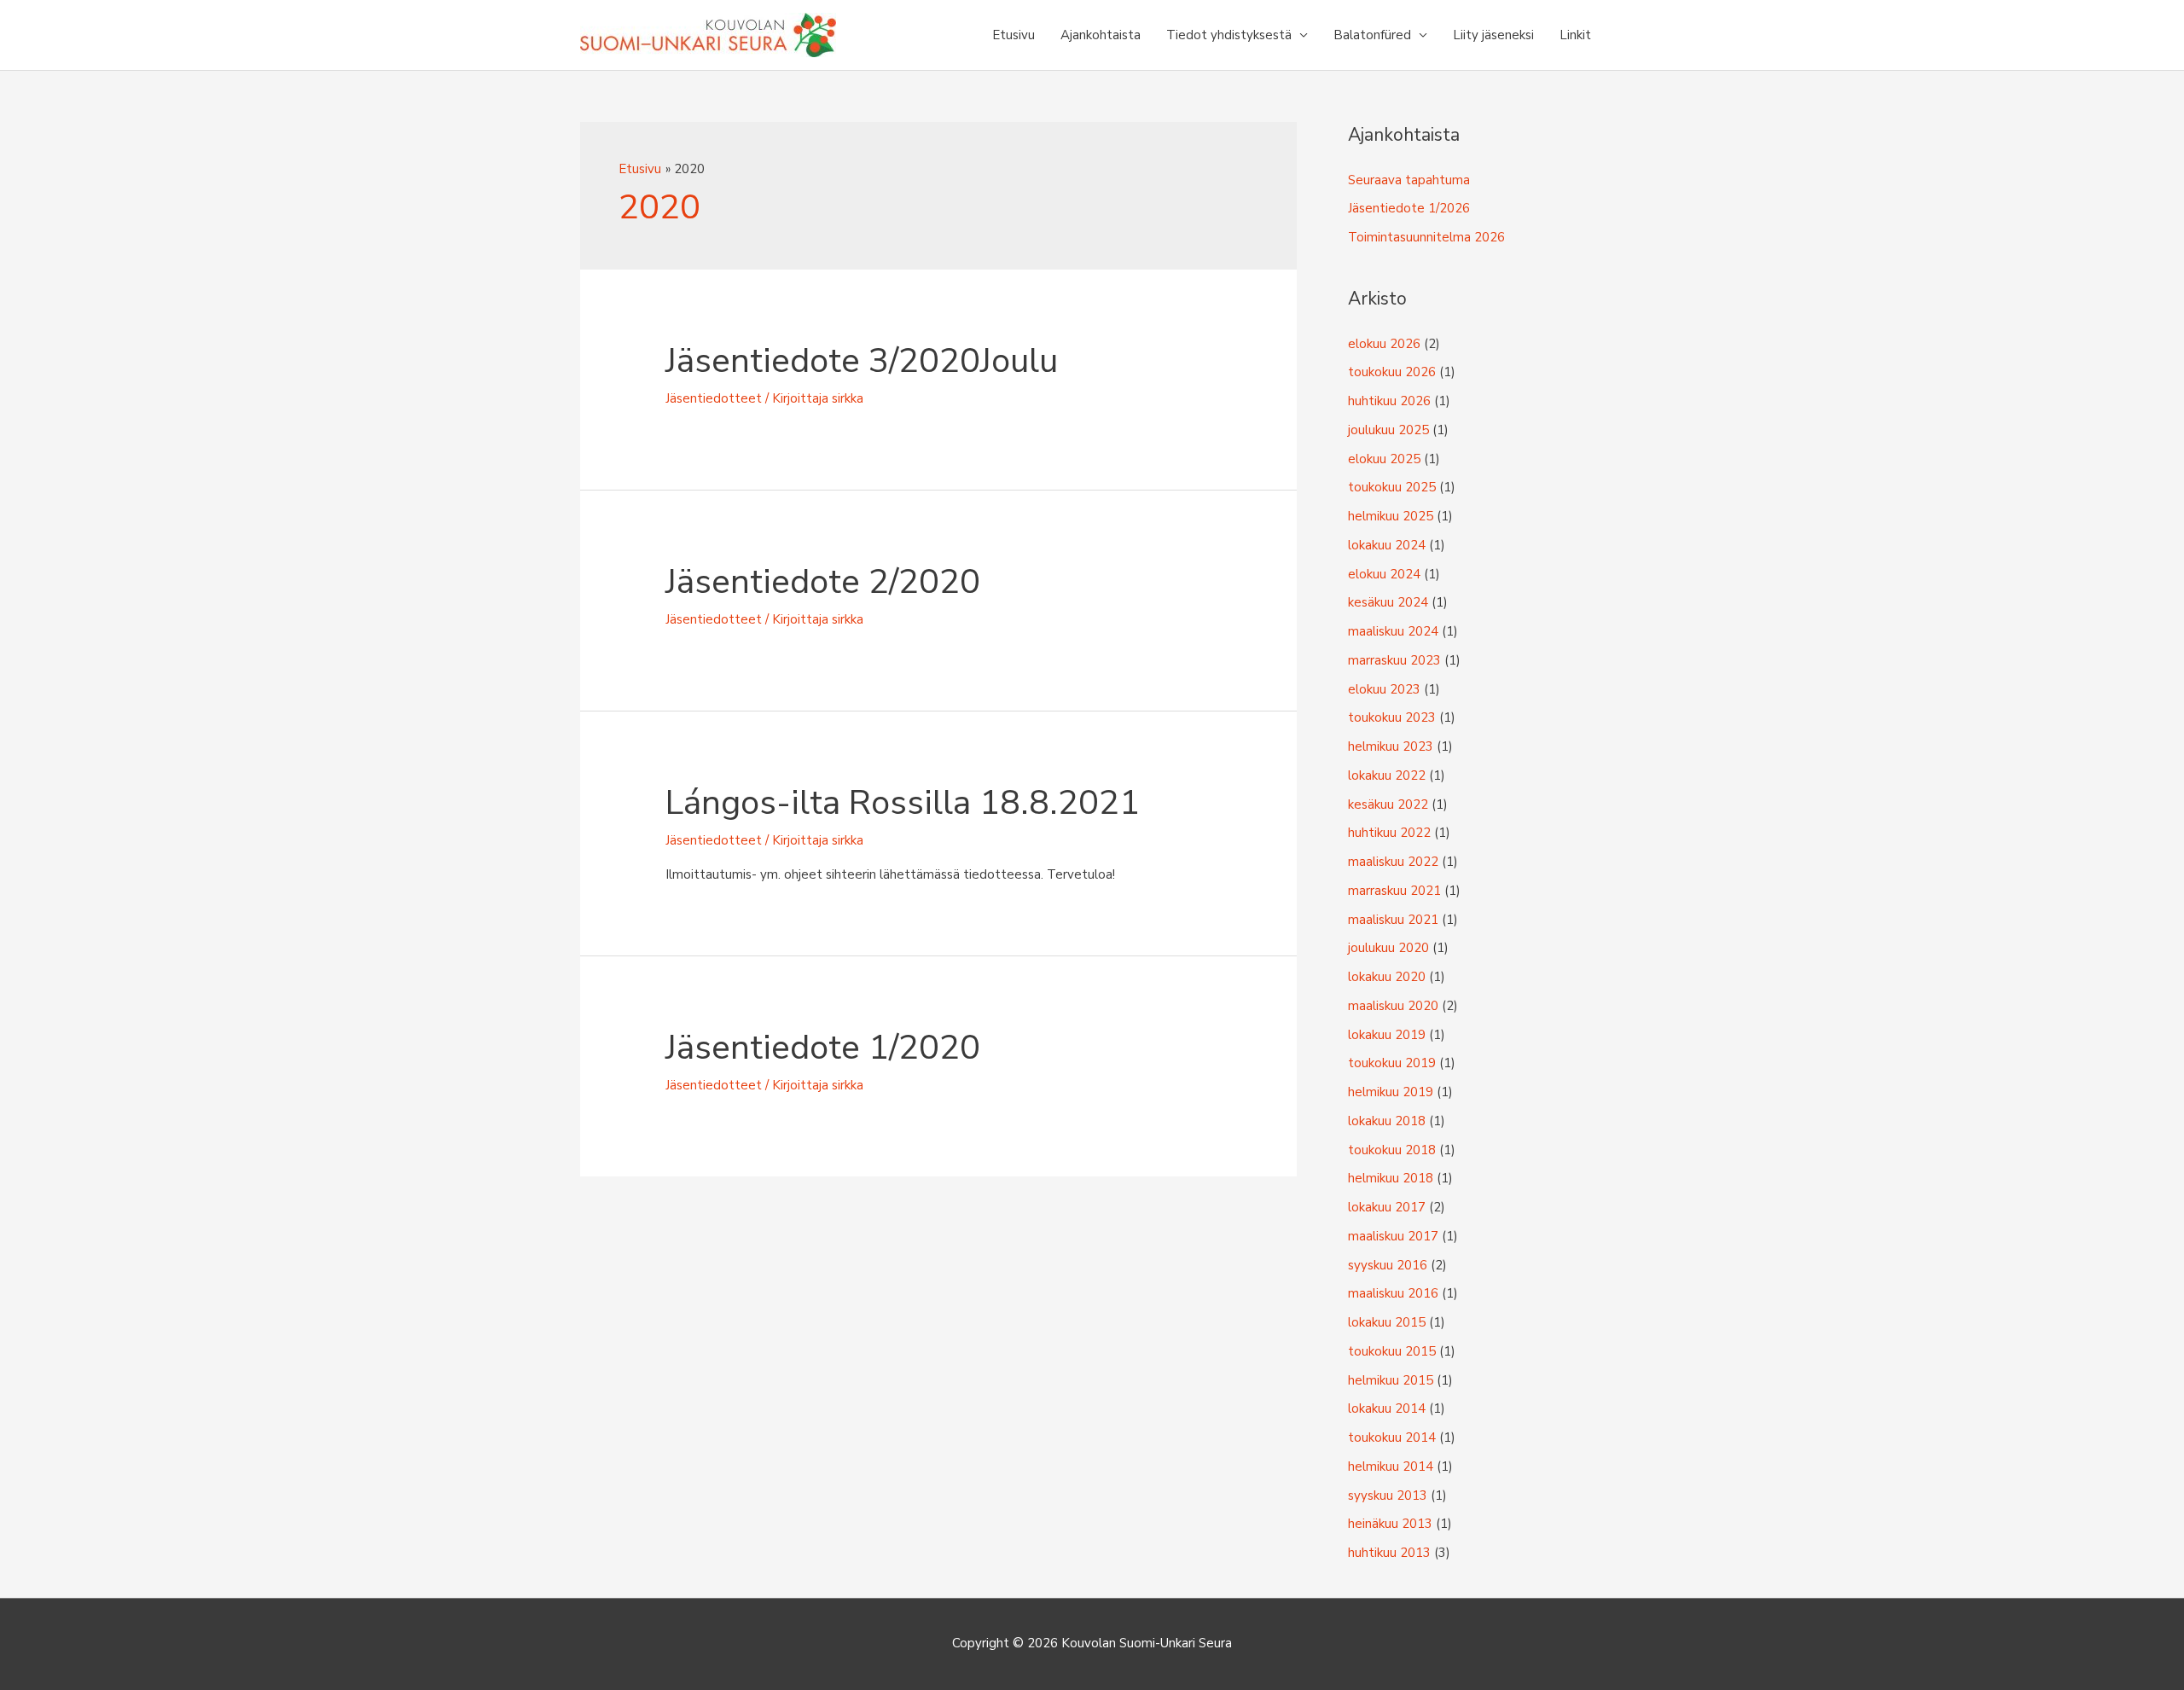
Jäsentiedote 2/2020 (823, 582)
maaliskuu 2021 (1393, 920)
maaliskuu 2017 (1393, 1236)
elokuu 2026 (1384, 344)
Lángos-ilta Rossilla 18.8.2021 (903, 803)
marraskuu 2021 (1394, 891)
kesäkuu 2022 (1388, 804)
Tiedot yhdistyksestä (1229, 35)
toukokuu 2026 (1392, 372)
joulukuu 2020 (1388, 948)
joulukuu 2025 (1388, 430)
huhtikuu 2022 (1389, 833)
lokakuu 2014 (1387, 1408)
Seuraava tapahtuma (1409, 180)
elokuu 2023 (1384, 689)
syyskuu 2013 (1388, 1495)
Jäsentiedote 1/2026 (1409, 208)
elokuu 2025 (1384, 459)
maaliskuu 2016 (1393, 1293)
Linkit (1575, 35)
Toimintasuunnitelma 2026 (1426, 237)
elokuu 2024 (1384, 574)
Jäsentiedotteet (714, 398)
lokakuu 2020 (1387, 977)
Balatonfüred (1372, 35)
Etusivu (1014, 35)
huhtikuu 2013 (1389, 1553)
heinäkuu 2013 (1390, 1524)
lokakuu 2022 (1387, 775)
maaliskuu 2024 (1393, 631)
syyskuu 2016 (1388, 1265)
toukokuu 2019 (1392, 1063)
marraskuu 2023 (1394, 660)
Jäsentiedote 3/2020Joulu (862, 361)
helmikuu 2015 (1391, 1380)
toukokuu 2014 (1392, 1437)
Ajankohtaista (1101, 35)
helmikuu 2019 (1391, 1092)
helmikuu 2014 (1391, 1466)
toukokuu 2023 (1392, 717)
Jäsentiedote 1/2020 (823, 1048)
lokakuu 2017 (1387, 1207)
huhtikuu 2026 (1389, 401)
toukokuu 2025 (1392, 487)
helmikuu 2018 (1391, 1178)
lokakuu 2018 (1387, 1121)
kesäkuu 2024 (1388, 602)
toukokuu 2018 (1392, 1150)
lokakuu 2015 (1387, 1322)
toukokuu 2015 (1392, 1351)
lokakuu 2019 (1387, 1035)
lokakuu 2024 (1387, 545)
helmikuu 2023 (1391, 746)
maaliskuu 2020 (1393, 1006)
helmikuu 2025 (1391, 516)
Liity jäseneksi (1493, 35)
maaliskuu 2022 (1393, 862)
